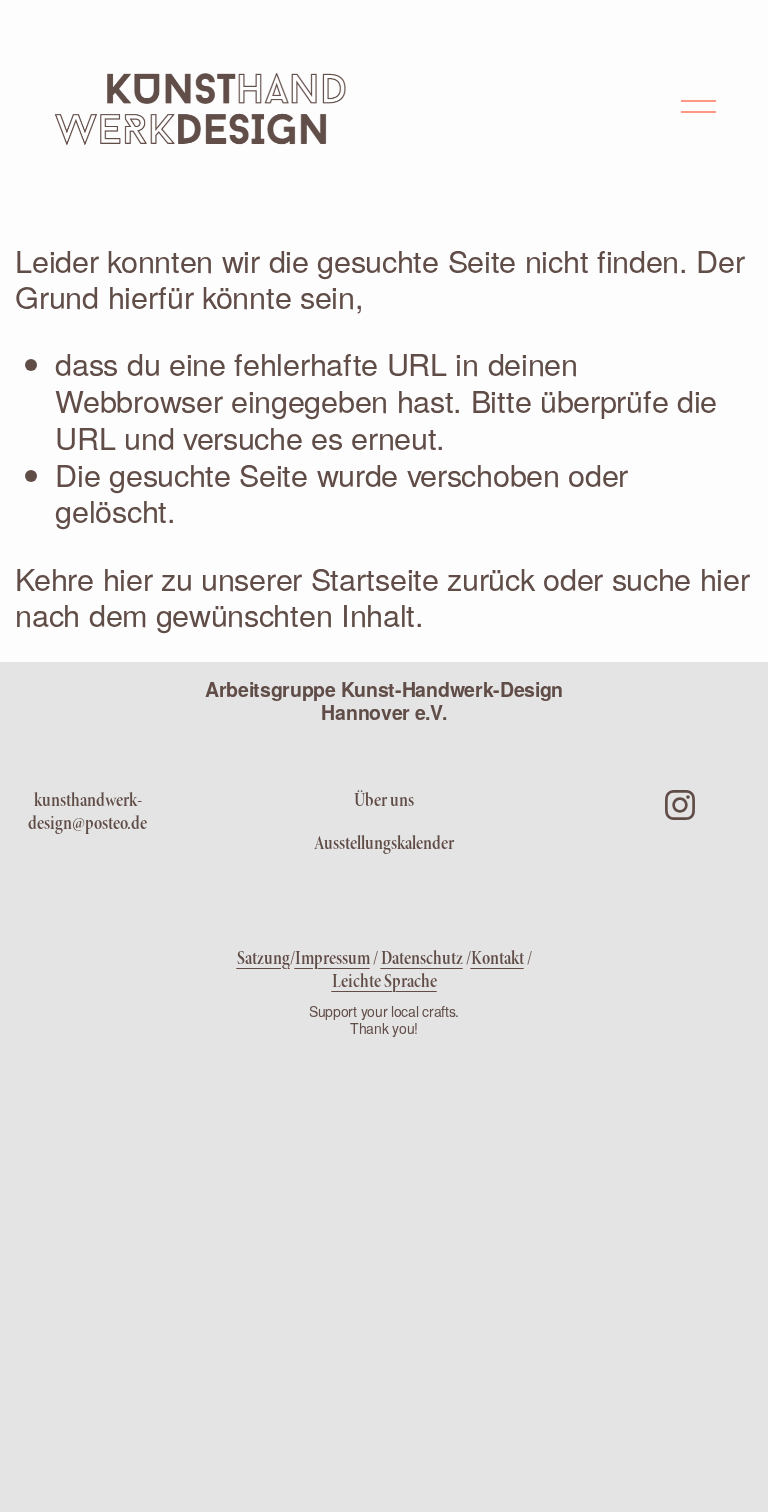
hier (128, 578)
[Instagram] (680, 805)
